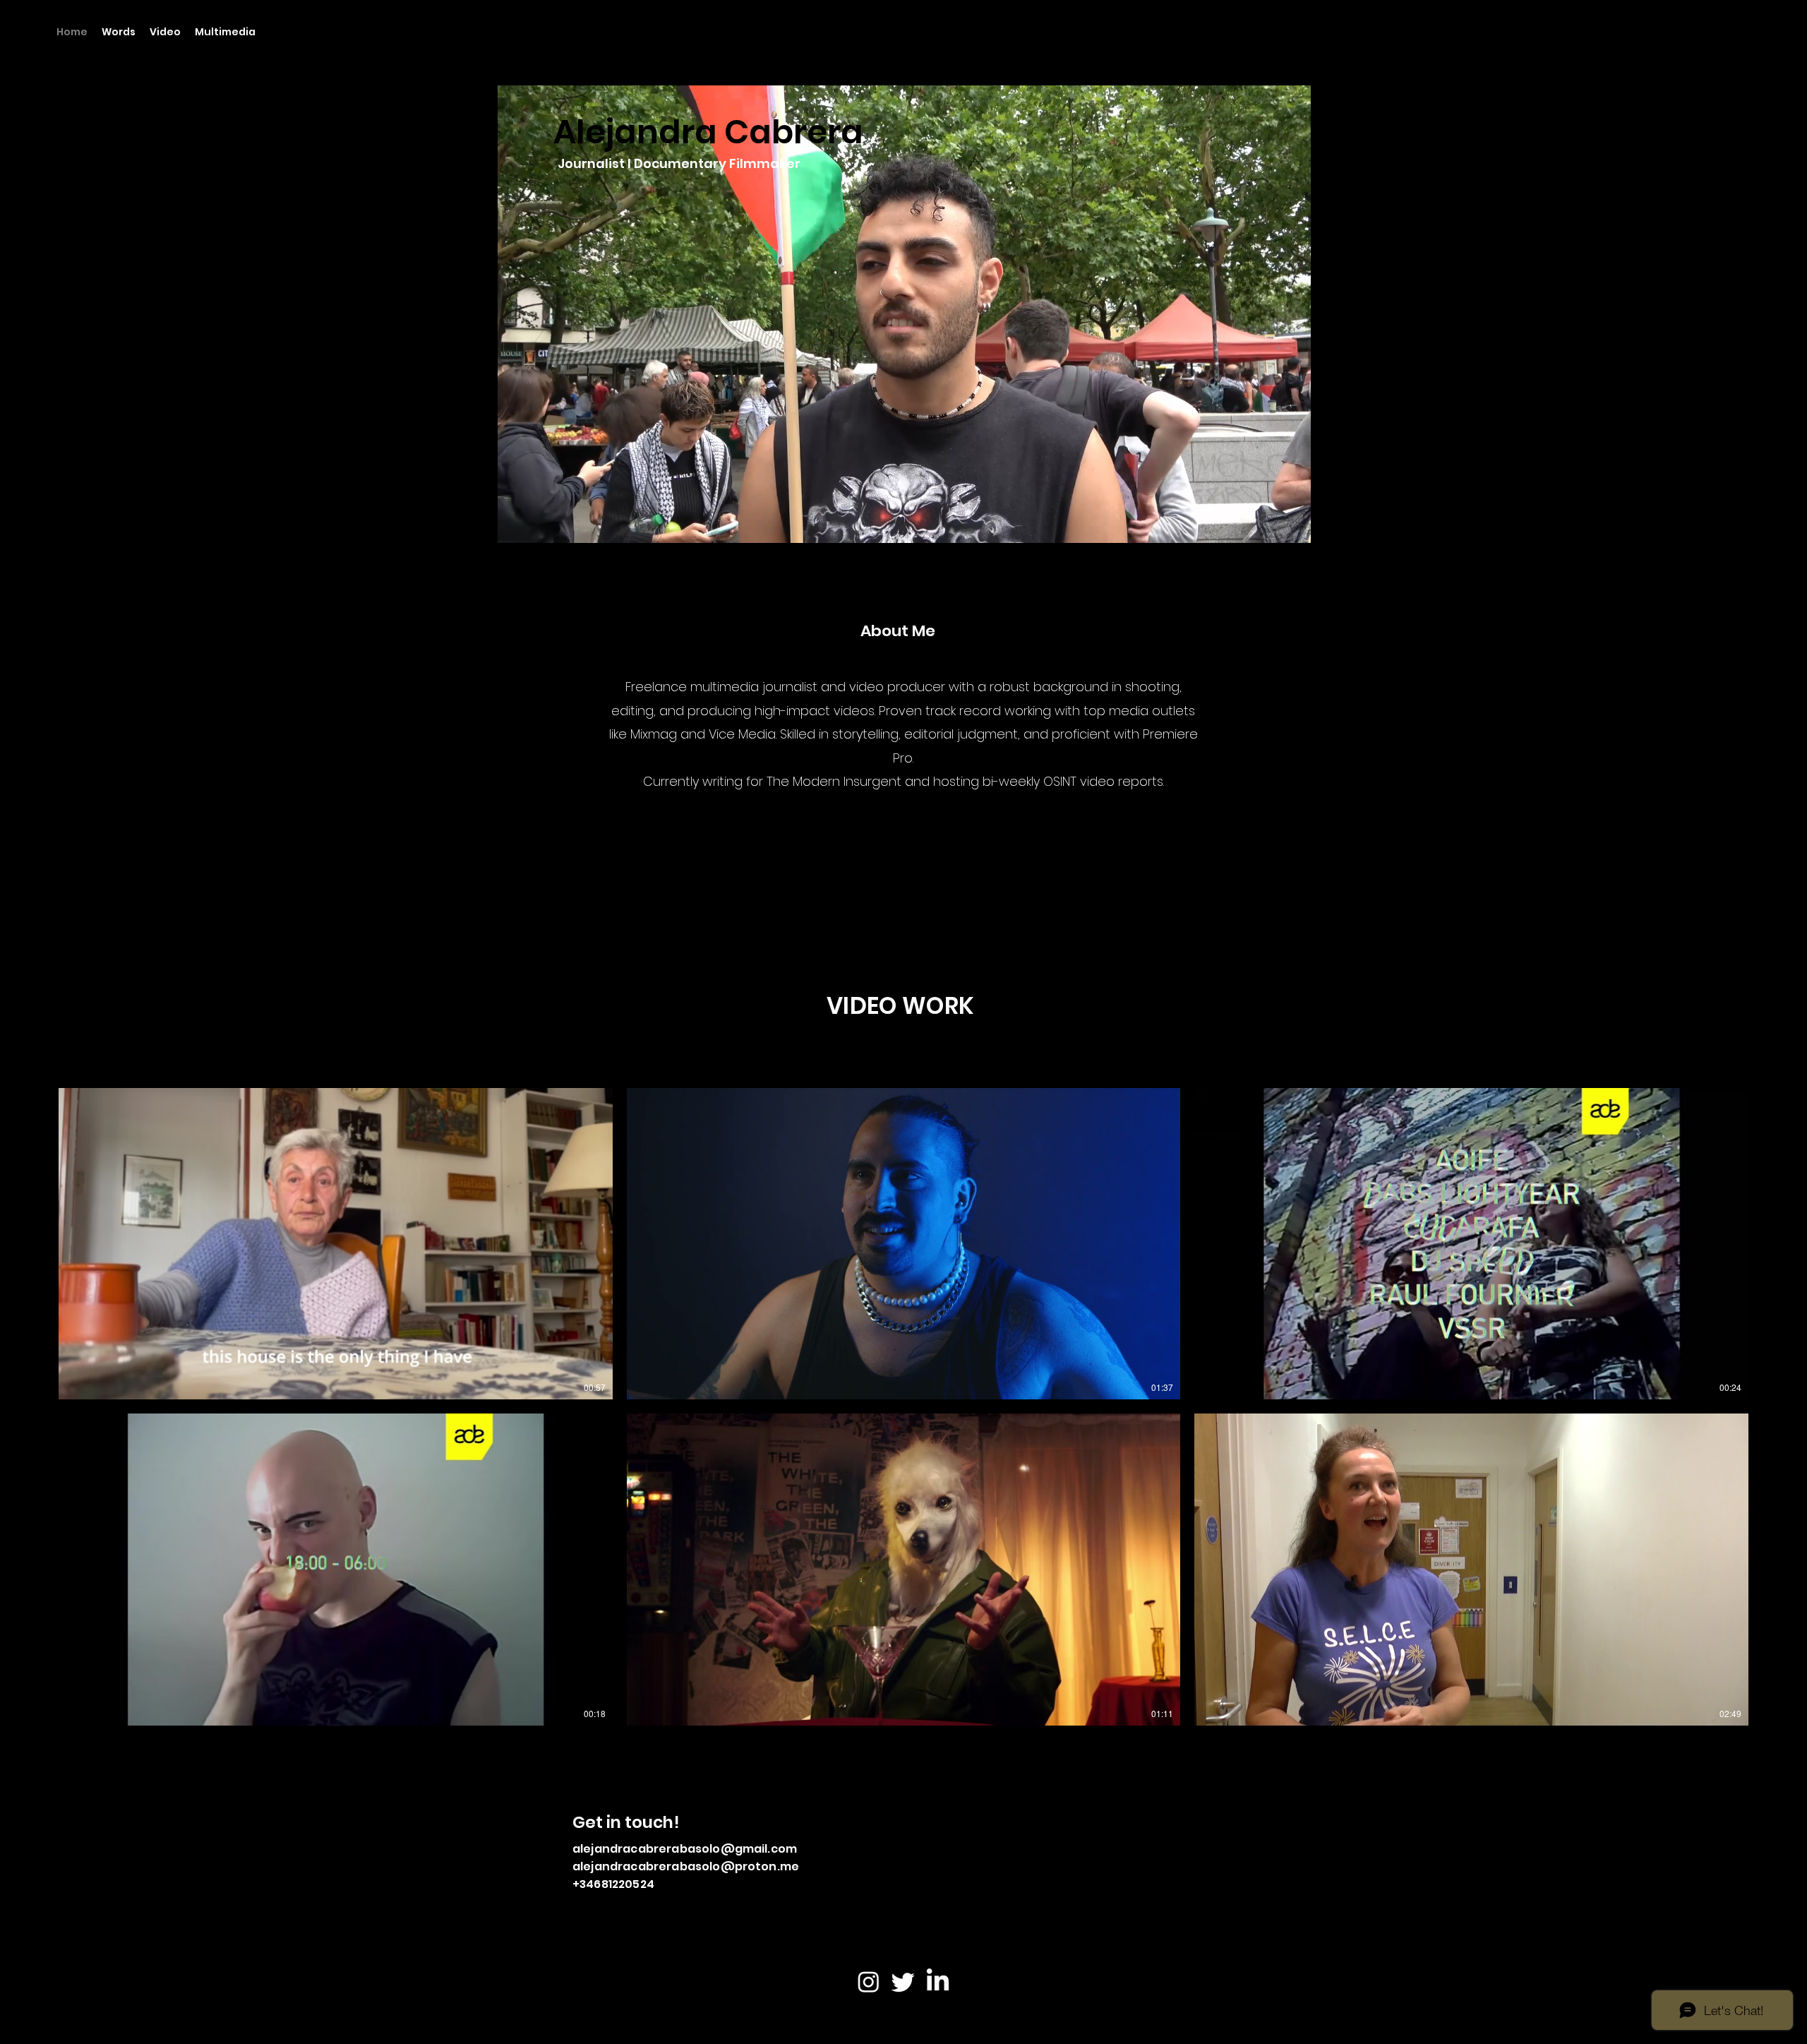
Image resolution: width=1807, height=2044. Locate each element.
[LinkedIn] (938, 1982)
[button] (78, 1069)
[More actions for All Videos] (78, 1069)
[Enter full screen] (1292, 527)
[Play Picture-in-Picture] (1268, 527)
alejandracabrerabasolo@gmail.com (685, 1849)
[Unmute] (540, 527)
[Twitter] (903, 1982)
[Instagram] (869, 1982)
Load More (904, 1770)
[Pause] (516, 527)
